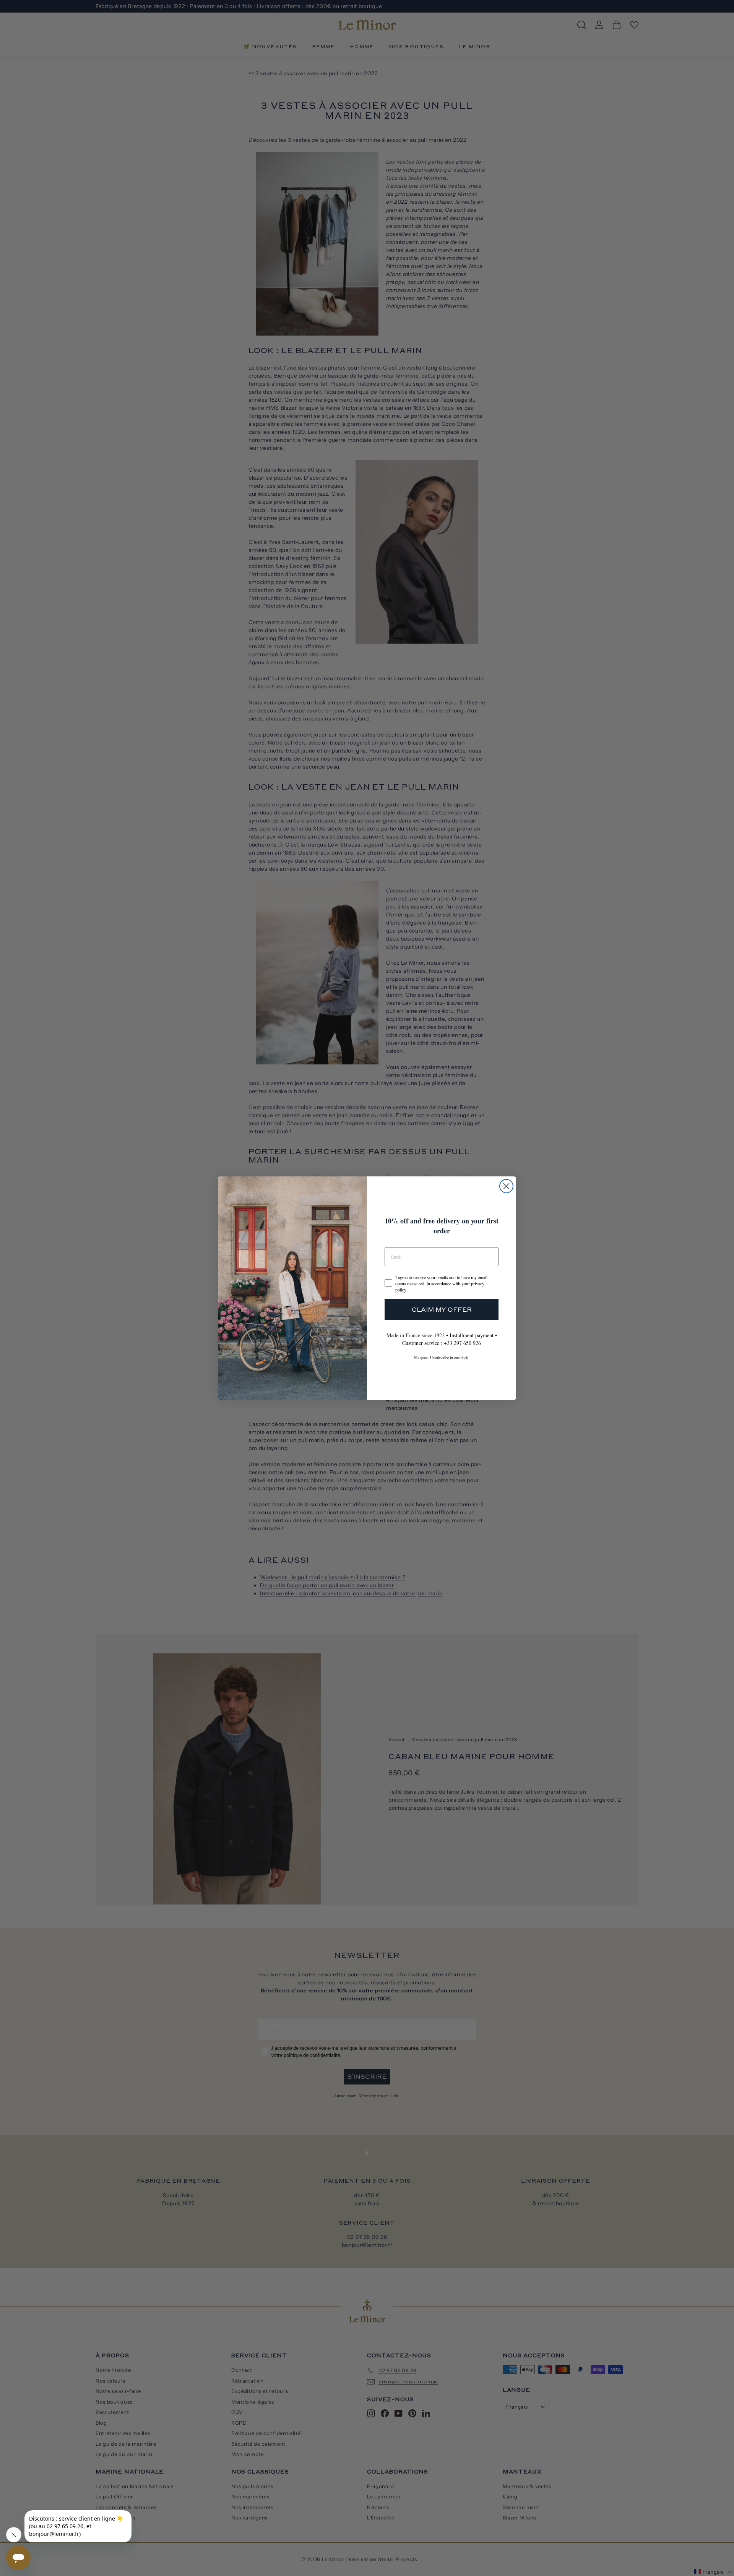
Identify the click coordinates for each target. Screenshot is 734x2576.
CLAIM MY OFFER (442, 1309)
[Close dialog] (506, 1186)
